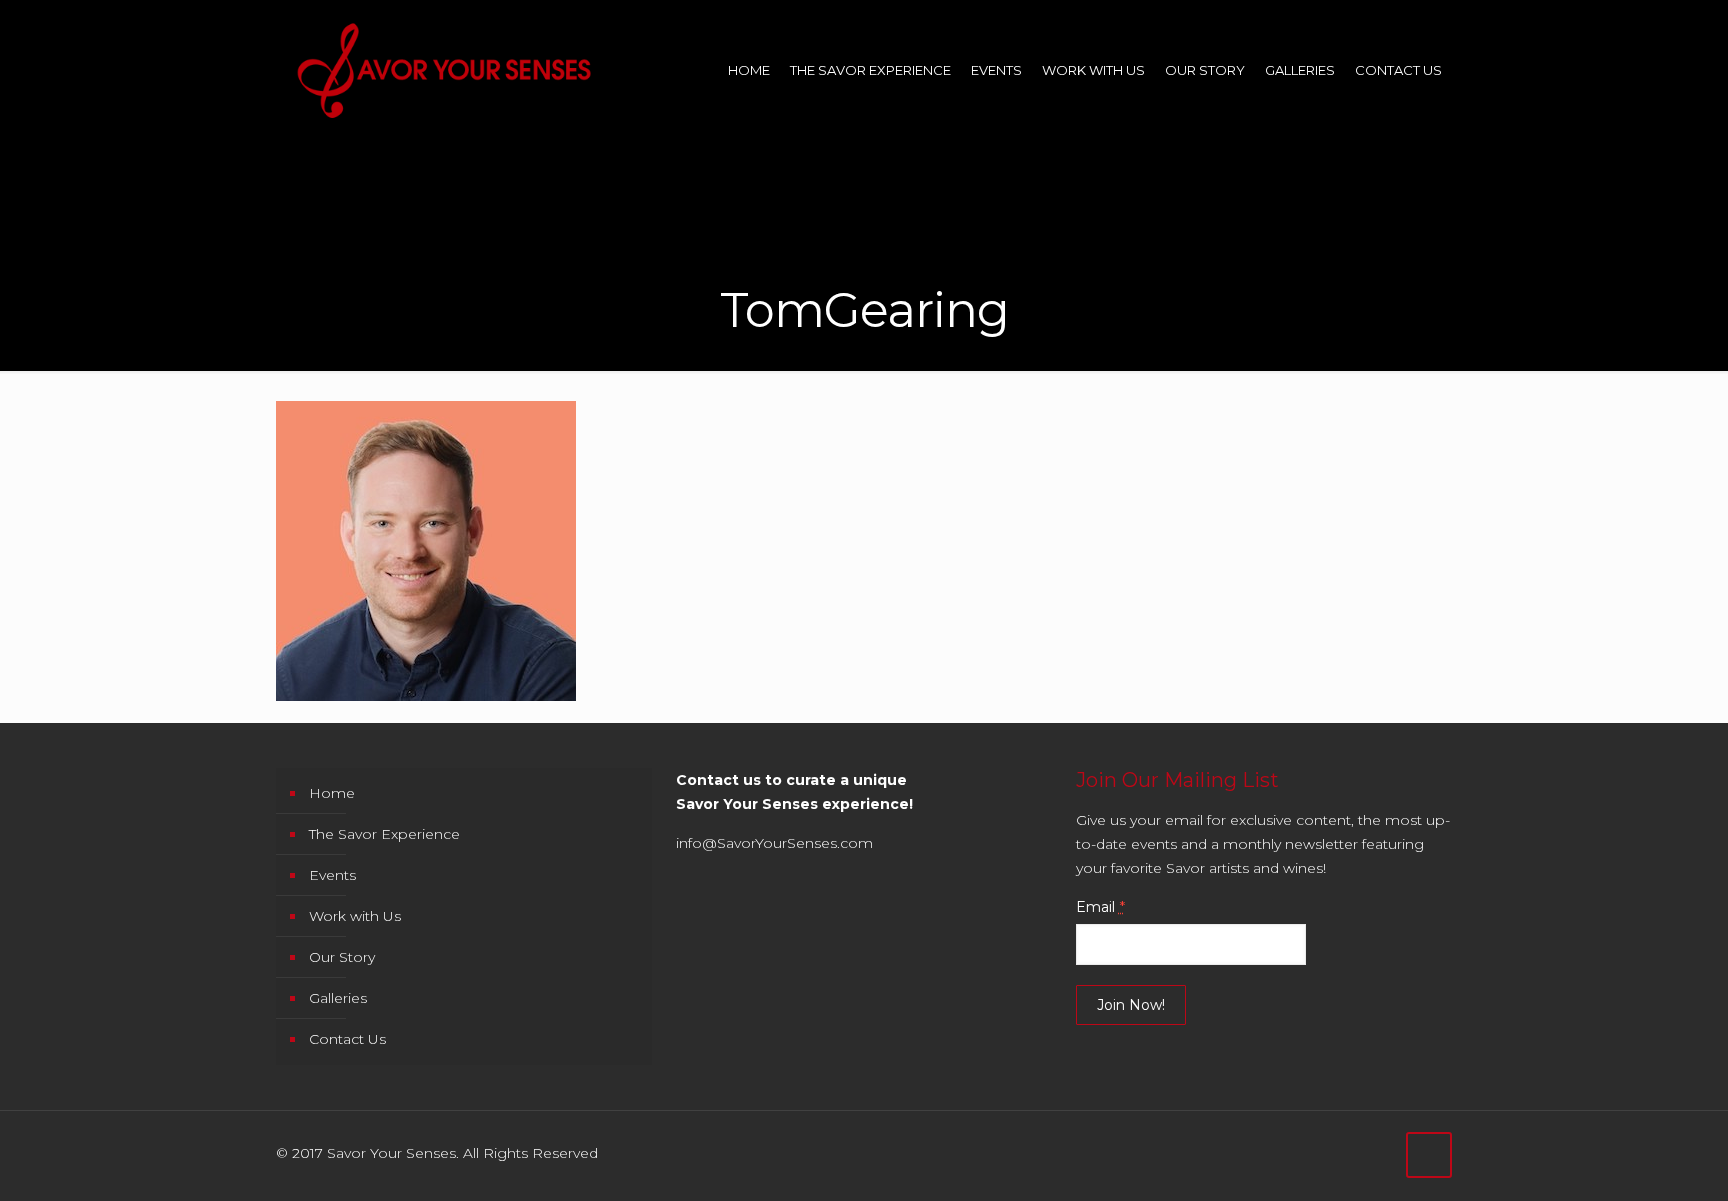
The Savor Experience (384, 834)
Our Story (342, 957)
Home (332, 793)
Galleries (338, 998)
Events (332, 875)
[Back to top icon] (1429, 1155)
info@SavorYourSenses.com (774, 843)
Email (1100, 907)
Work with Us (355, 916)
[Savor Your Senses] (444, 70)
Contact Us (347, 1039)
